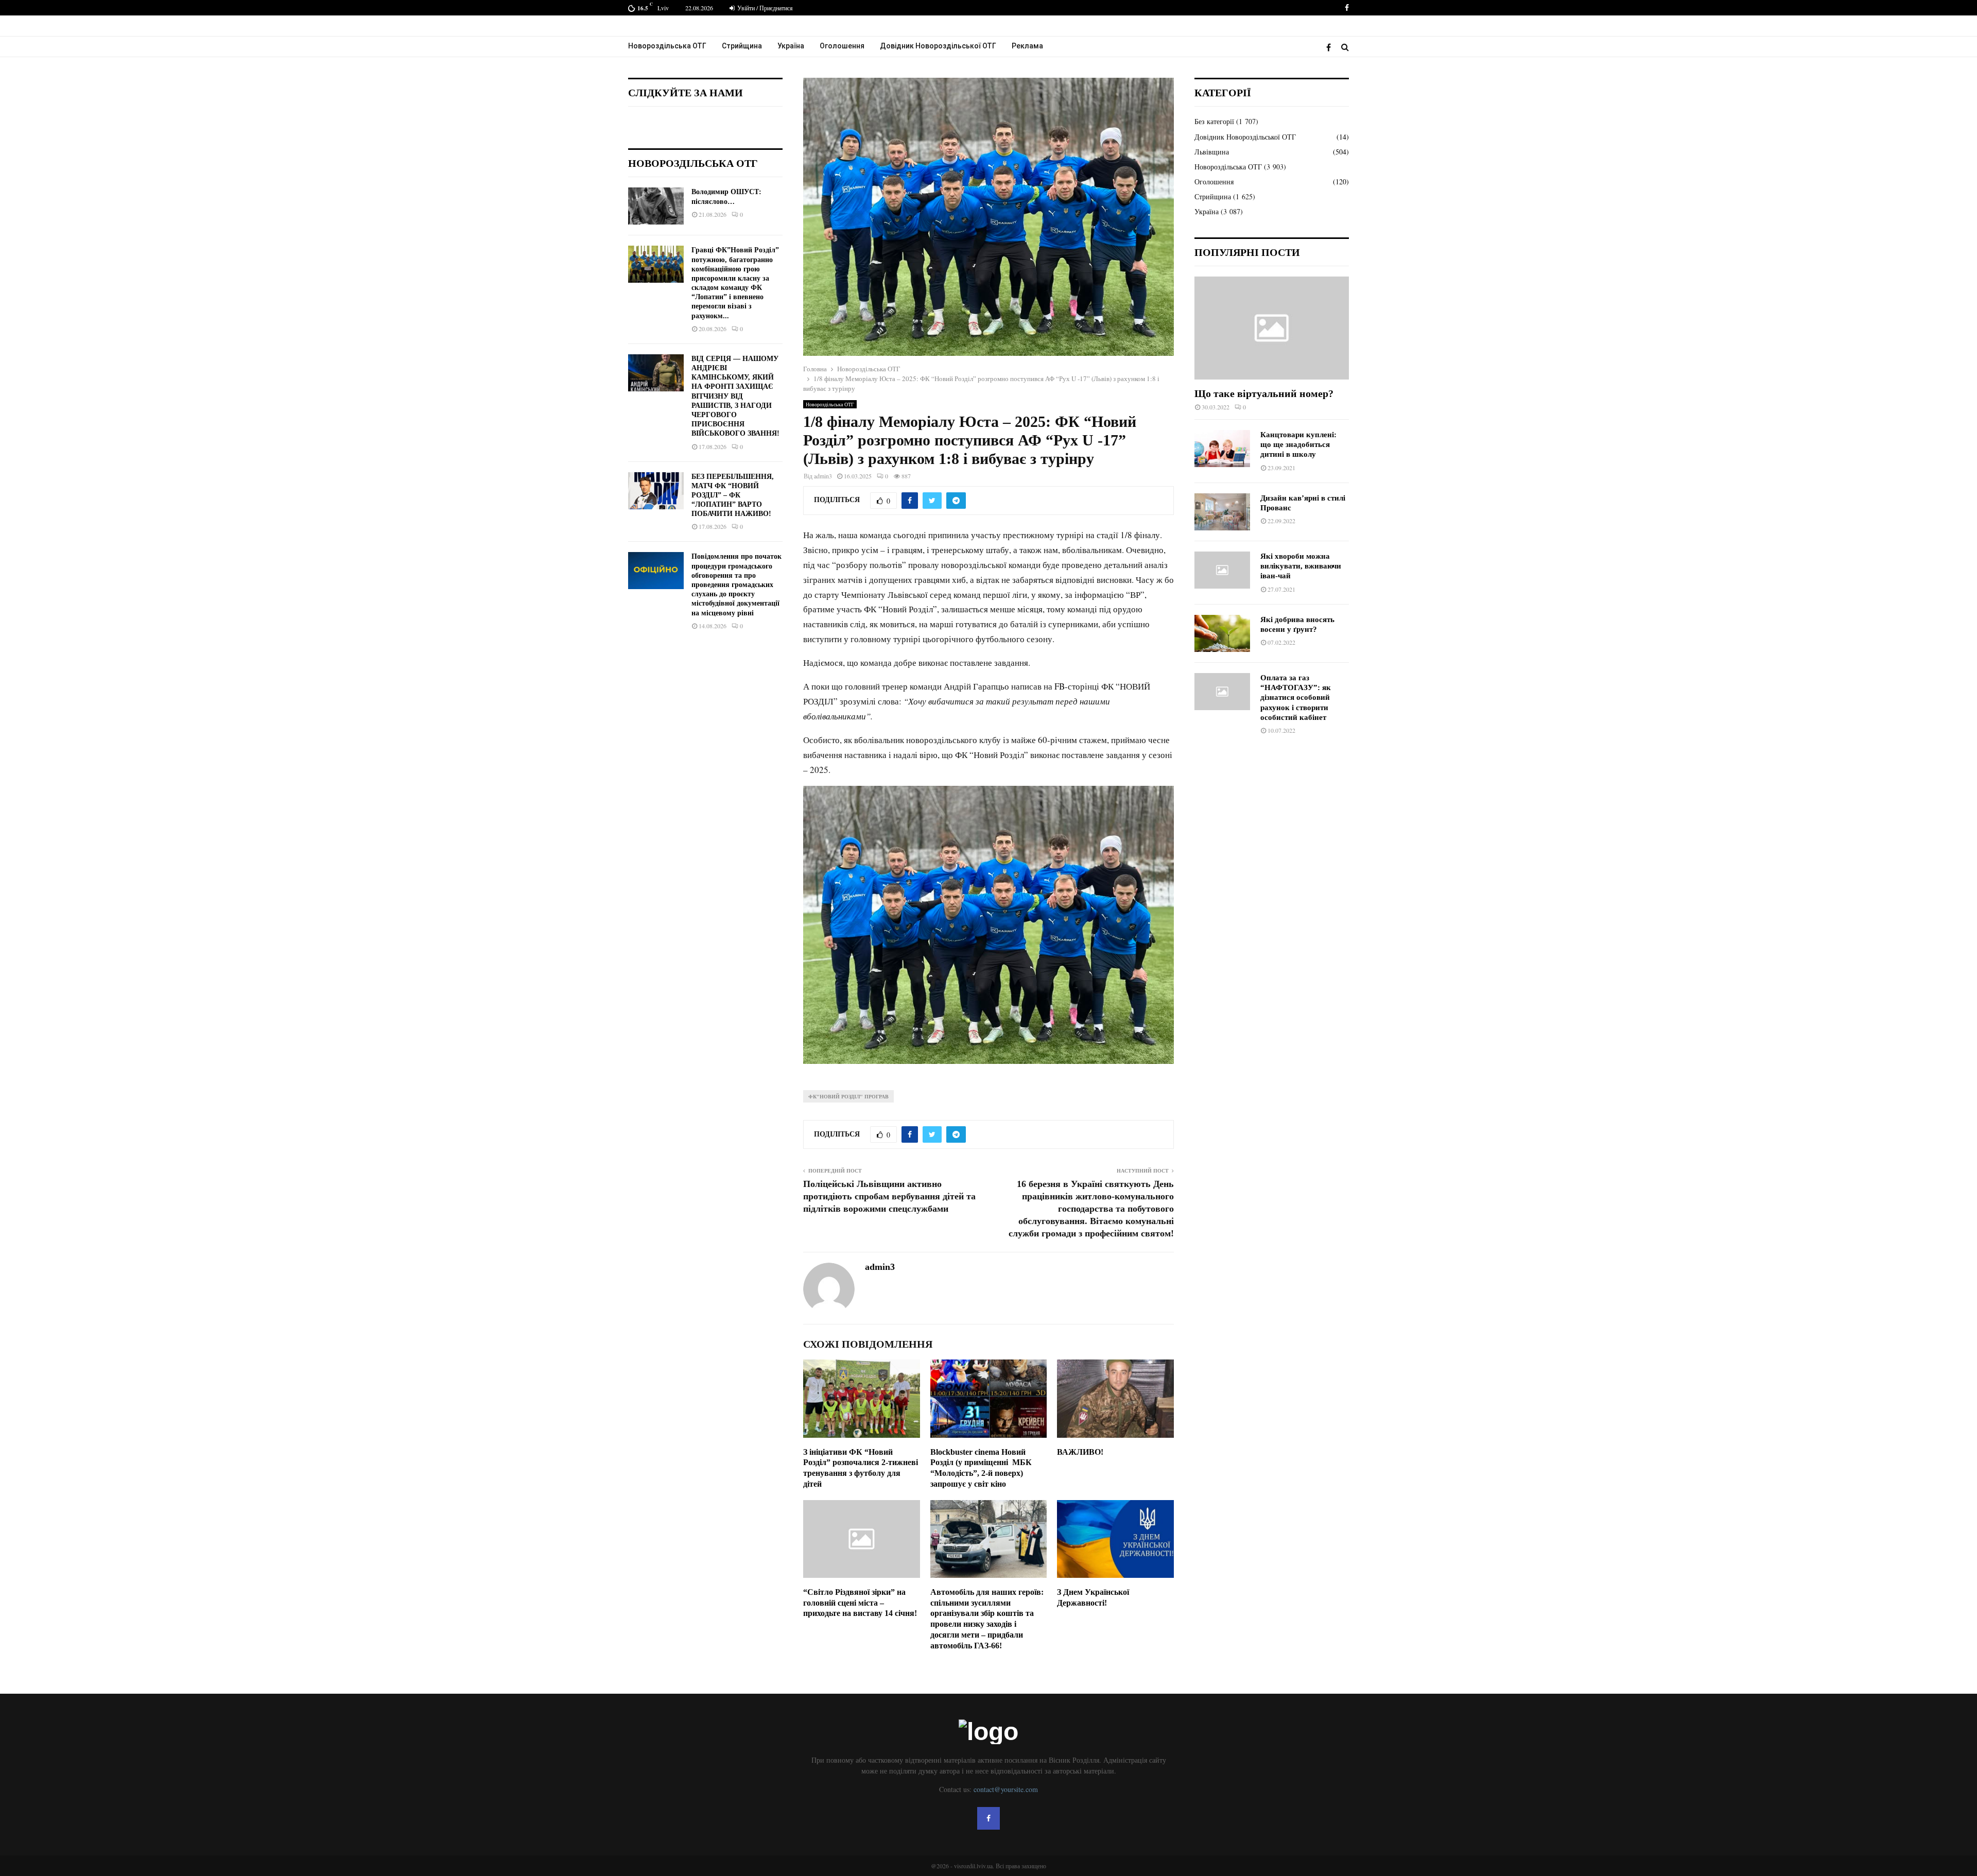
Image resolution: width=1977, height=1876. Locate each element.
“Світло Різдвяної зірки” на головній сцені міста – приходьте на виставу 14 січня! (860, 1603)
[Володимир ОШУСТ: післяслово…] (656, 206)
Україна (791, 46)
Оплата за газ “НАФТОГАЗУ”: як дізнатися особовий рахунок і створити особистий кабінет (1296, 698)
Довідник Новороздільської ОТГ (938, 46)
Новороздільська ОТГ (667, 46)
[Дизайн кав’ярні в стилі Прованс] (1222, 512)
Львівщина (1212, 152)
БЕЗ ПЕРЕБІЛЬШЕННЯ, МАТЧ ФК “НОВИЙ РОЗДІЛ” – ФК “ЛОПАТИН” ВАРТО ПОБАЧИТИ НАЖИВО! (733, 495)
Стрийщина (742, 46)
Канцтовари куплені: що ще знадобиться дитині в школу (1298, 445)
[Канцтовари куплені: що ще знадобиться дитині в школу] (1222, 449)
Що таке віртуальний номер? (1264, 393)
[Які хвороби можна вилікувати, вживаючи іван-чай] (1222, 570)
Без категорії (1214, 121)
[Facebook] (1331, 47)
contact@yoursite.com (1006, 1789)
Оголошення (842, 46)
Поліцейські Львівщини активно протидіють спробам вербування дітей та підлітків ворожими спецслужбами (889, 1196)
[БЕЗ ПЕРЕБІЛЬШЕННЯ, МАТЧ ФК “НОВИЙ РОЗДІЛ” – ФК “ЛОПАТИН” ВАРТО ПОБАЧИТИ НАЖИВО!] (656, 491)
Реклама (1027, 46)
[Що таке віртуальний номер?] (1272, 328)
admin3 (823, 476)
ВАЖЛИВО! (1080, 1452)
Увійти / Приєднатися (764, 8)
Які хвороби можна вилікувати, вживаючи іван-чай (1301, 566)
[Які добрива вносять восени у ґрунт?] (1222, 633)
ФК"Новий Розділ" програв (848, 1096)
